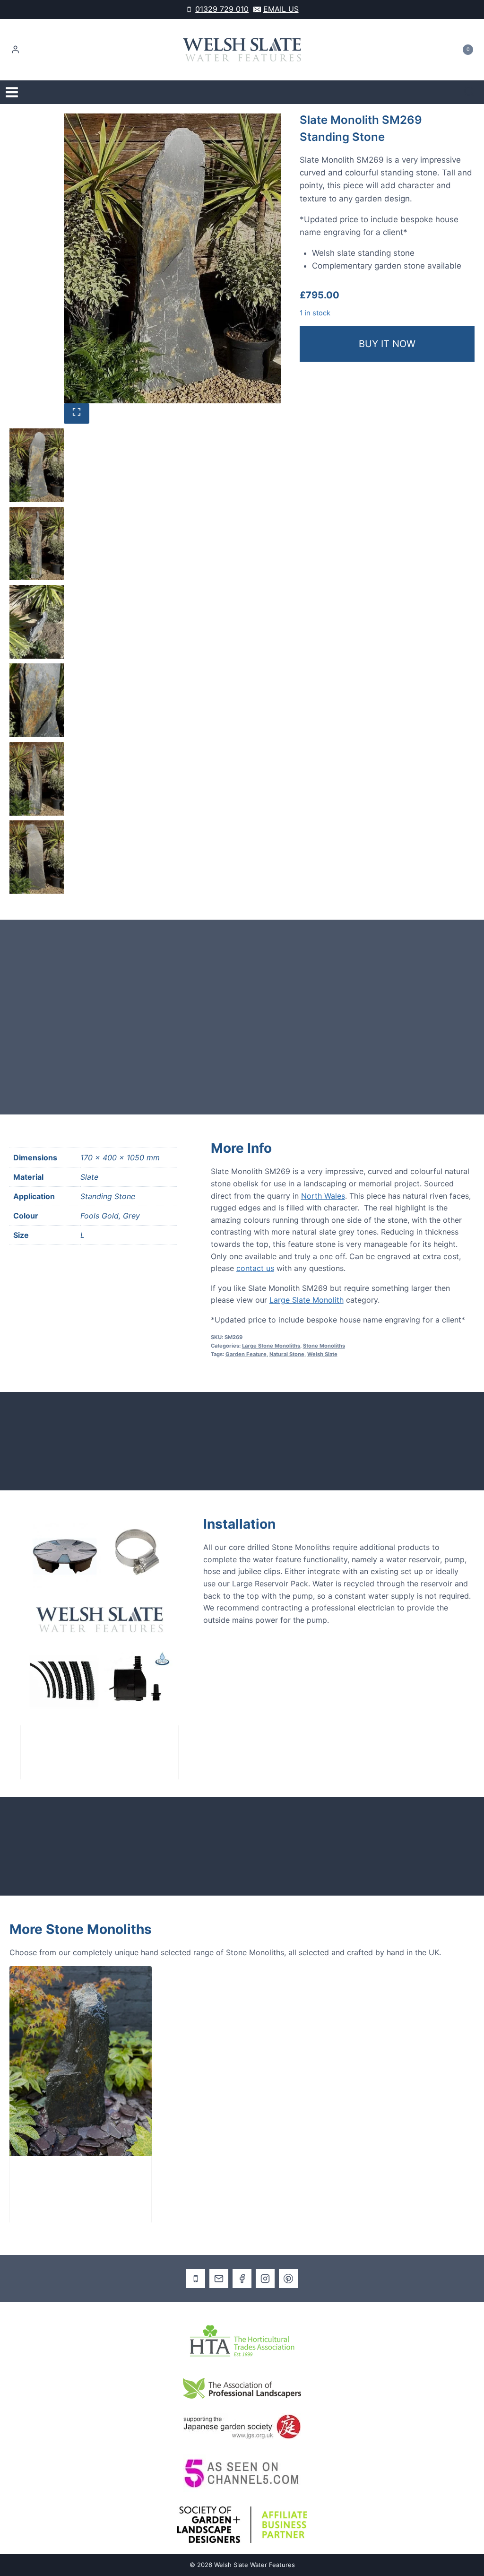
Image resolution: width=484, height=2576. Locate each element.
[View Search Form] (469, 92)
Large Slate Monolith (307, 1300)
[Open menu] (12, 92)
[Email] (219, 2279)
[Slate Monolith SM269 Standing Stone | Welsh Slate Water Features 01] (173, 258)
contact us (255, 1268)
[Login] (15, 50)
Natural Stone (287, 1354)
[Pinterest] (288, 2279)
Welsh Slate (322, 1354)
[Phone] (196, 2279)
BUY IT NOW (387, 344)
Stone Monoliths (324, 1346)
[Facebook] (242, 2279)
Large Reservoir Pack (78, 1745)
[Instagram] (265, 2279)
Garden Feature (246, 1354)
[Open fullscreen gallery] (77, 413)
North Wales (323, 1196)
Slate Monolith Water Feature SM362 (67, 2182)
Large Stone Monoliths (271, 1346)
